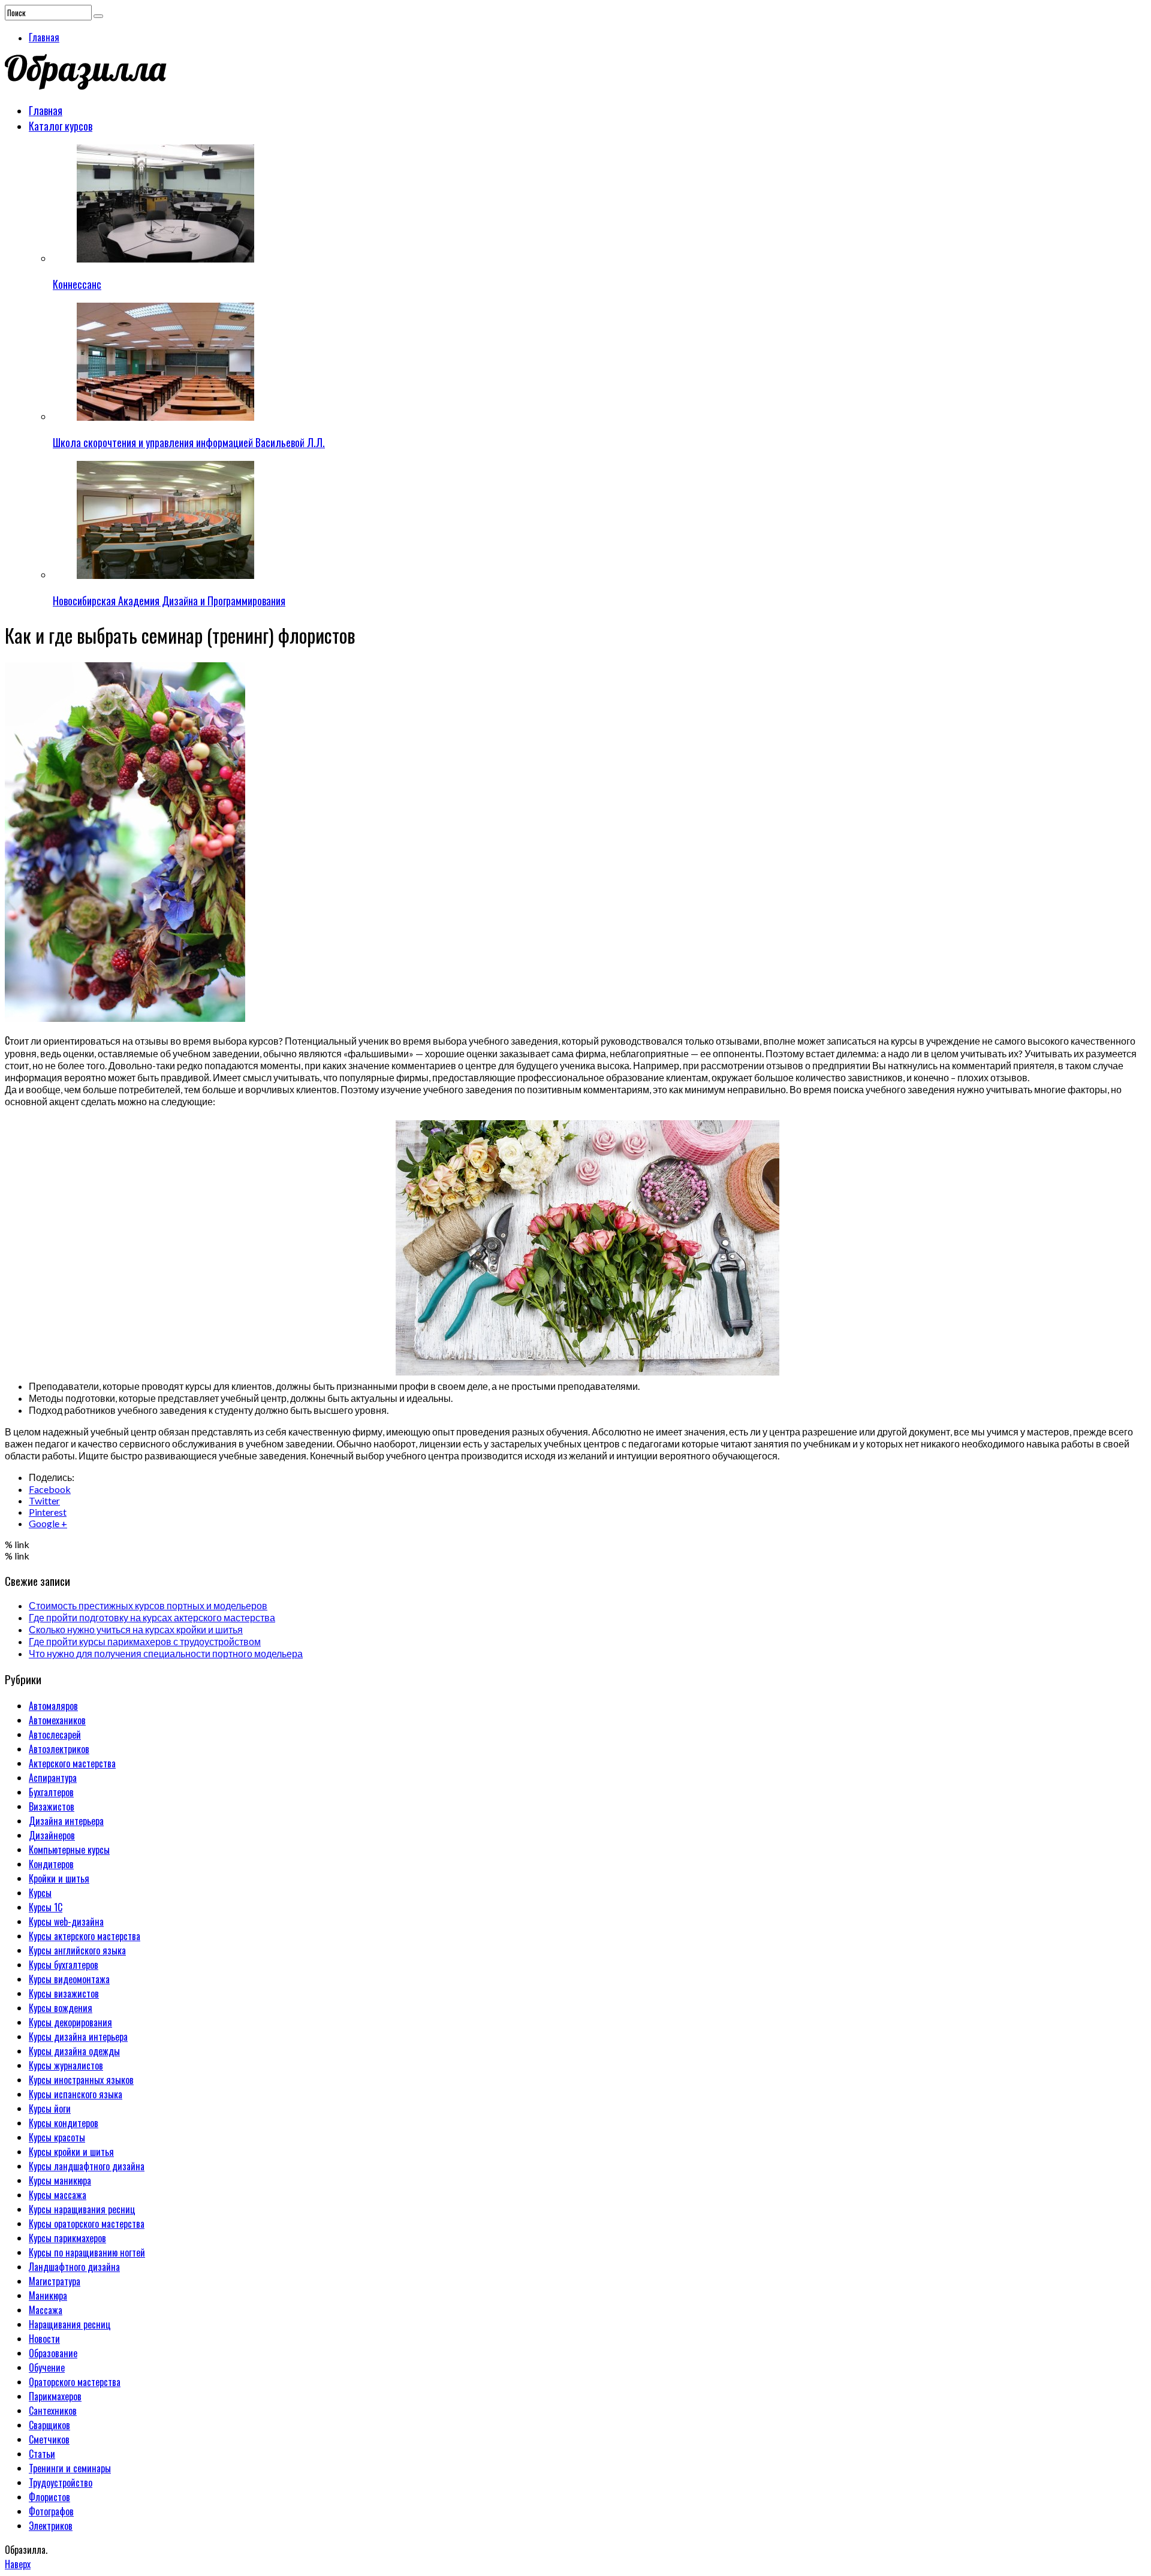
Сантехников (53, 2411)
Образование (53, 2353)
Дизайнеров (52, 1835)
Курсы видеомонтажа (69, 1979)
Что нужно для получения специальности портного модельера (166, 1653)
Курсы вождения (61, 2008)
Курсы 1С (46, 1907)
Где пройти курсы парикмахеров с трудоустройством (145, 1641)
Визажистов (52, 1806)
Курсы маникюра (60, 2180)
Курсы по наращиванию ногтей (87, 2252)
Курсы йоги (50, 2109)
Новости (44, 2339)
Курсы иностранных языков (81, 2080)
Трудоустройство (61, 2483)
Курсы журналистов (66, 2065)
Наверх (18, 2564)
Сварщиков (49, 2425)
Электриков (51, 2526)
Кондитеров (51, 1864)
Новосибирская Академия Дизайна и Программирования (169, 601)
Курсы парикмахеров (67, 2238)
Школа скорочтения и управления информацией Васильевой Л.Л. (189, 442)
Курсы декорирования (70, 2022)
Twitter (44, 1500)
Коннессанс (77, 284)
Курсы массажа (58, 2195)
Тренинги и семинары (70, 2468)
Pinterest (48, 1512)
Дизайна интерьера (66, 1821)
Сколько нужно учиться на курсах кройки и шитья (136, 1629)
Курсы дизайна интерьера (78, 2037)
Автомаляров (53, 1706)
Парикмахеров (55, 2396)
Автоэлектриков (59, 1749)
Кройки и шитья (59, 1878)
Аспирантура (53, 1778)
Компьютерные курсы (69, 1850)
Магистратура (55, 2281)
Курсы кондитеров (64, 2123)
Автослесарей (55, 1735)
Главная (44, 37)
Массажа (46, 2310)
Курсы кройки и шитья (71, 2152)
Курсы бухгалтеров (64, 1965)
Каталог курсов (61, 126)
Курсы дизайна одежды (74, 2051)
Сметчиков (49, 2439)
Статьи (42, 2454)
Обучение (47, 2367)
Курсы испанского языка (76, 2094)
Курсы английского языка (77, 1950)
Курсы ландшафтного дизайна (87, 2166)
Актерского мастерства (72, 1763)
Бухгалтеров (51, 1792)
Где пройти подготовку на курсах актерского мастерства (152, 1617)
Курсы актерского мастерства (85, 1936)
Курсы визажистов (64, 1993)
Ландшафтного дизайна (74, 2267)
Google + (48, 1523)
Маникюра (48, 2296)
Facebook (50, 1489)
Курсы (40, 1893)
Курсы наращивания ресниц (82, 2209)
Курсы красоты (57, 2137)
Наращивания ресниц (70, 2324)
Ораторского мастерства (75, 2382)
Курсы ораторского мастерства (87, 2224)
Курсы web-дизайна (66, 1922)
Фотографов (51, 2511)
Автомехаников (57, 1720)
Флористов (49, 2497)
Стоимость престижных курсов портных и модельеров (148, 1605)
